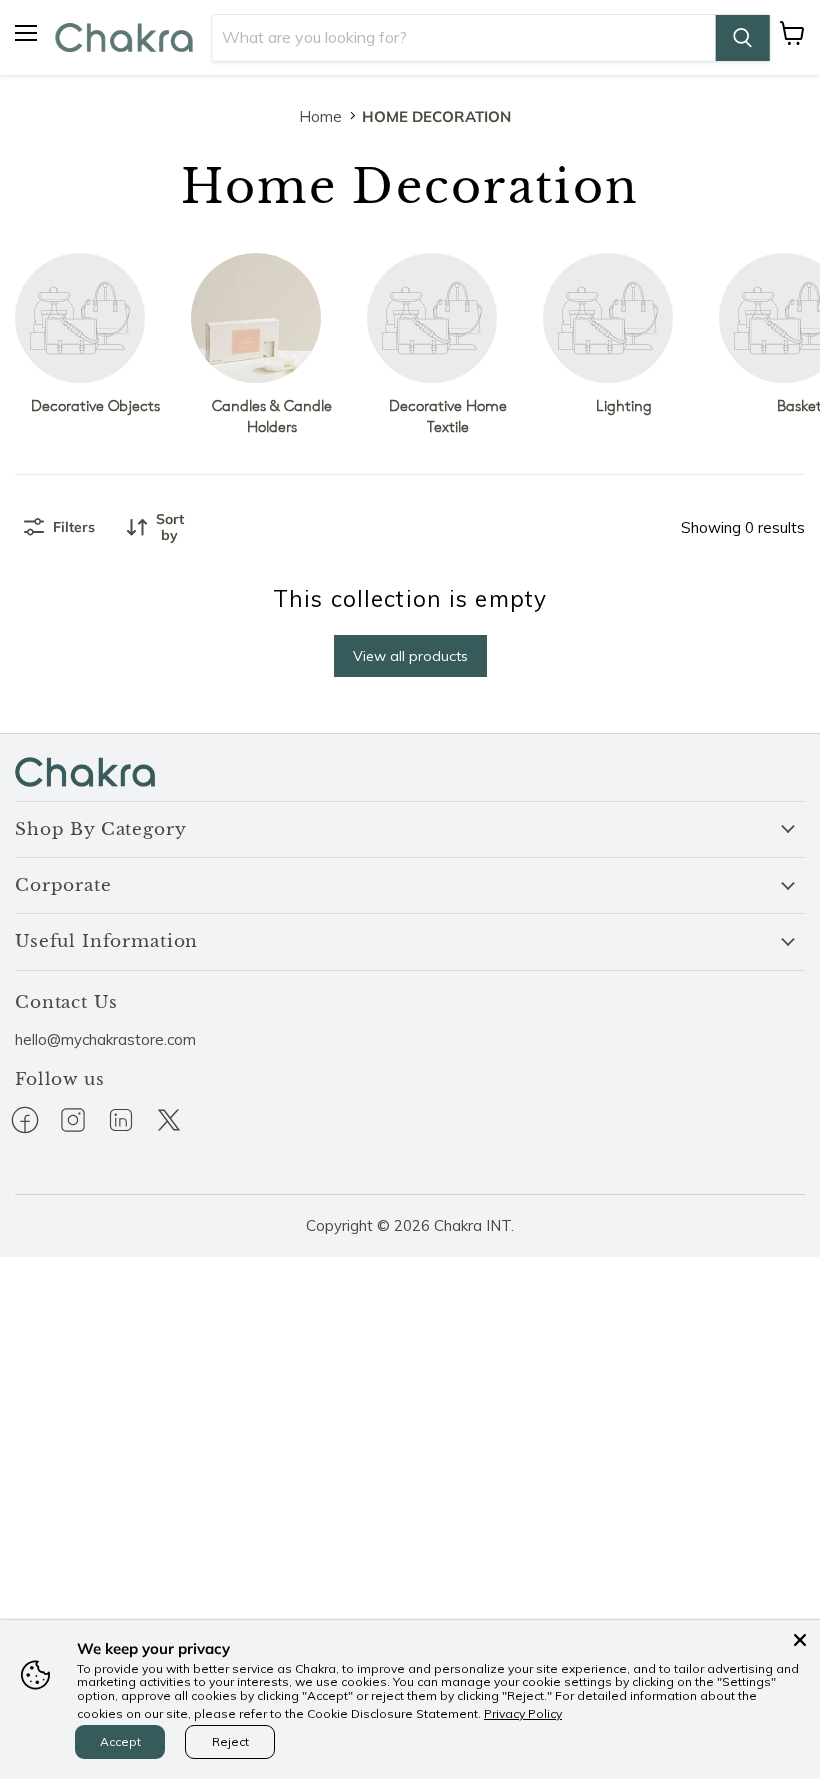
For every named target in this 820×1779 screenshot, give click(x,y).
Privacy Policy (523, 1713)
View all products (410, 656)
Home (320, 116)
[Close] (800, 1640)
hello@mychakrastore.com (105, 1039)
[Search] (742, 38)
